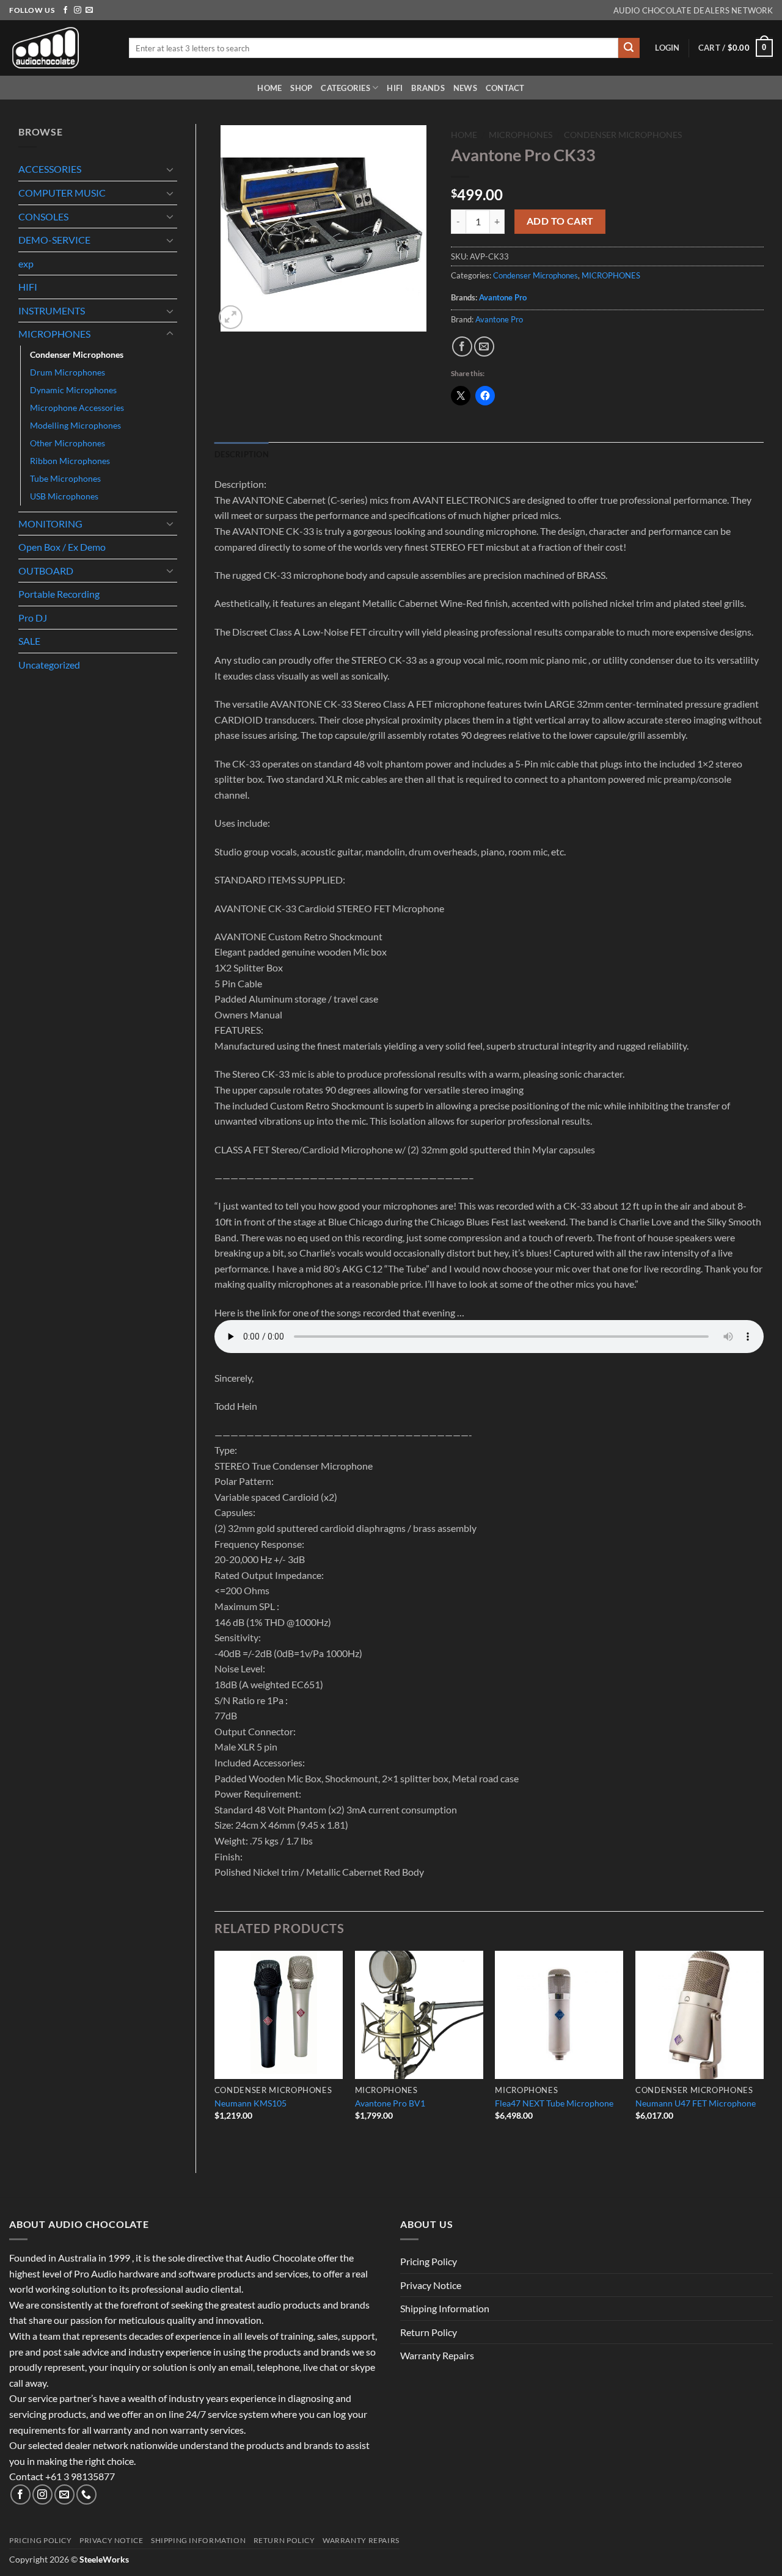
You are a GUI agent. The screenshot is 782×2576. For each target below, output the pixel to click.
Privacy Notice (431, 2285)
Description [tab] (242, 454)
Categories (345, 88)
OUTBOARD (46, 571)
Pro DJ (33, 618)
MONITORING (50, 524)
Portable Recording (59, 594)
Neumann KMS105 (250, 2103)
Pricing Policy (429, 2261)
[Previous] (215, 2052)
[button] (667, 48)
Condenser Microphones (77, 354)
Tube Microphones (65, 478)
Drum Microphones (68, 372)
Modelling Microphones (75, 425)
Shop (301, 88)
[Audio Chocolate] (60, 48)
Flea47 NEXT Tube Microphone (554, 2103)
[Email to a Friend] (484, 346)
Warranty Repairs (437, 2355)
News (465, 88)
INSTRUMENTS (52, 310)
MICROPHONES (54, 334)
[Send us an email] (89, 10)
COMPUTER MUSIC (62, 193)
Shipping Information (445, 2308)
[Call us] (86, 2494)
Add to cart (560, 221)
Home (269, 88)
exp (26, 263)
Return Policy (429, 2332)
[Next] (763, 2052)
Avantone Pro (503, 297)
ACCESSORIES (50, 169)
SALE (29, 641)
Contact (505, 88)
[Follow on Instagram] (78, 10)
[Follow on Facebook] (65, 10)
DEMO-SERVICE (54, 240)
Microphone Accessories (77, 408)
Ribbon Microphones (70, 461)
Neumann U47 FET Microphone (696, 2103)
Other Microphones (68, 443)
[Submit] (629, 48)
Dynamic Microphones (73, 390)
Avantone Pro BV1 (390, 2103)
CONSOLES (43, 216)
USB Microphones (64, 496)
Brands (428, 88)
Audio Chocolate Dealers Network (693, 10)
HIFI (395, 88)
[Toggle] (170, 169)
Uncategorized (49, 665)
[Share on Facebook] (462, 346)
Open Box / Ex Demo (62, 547)
